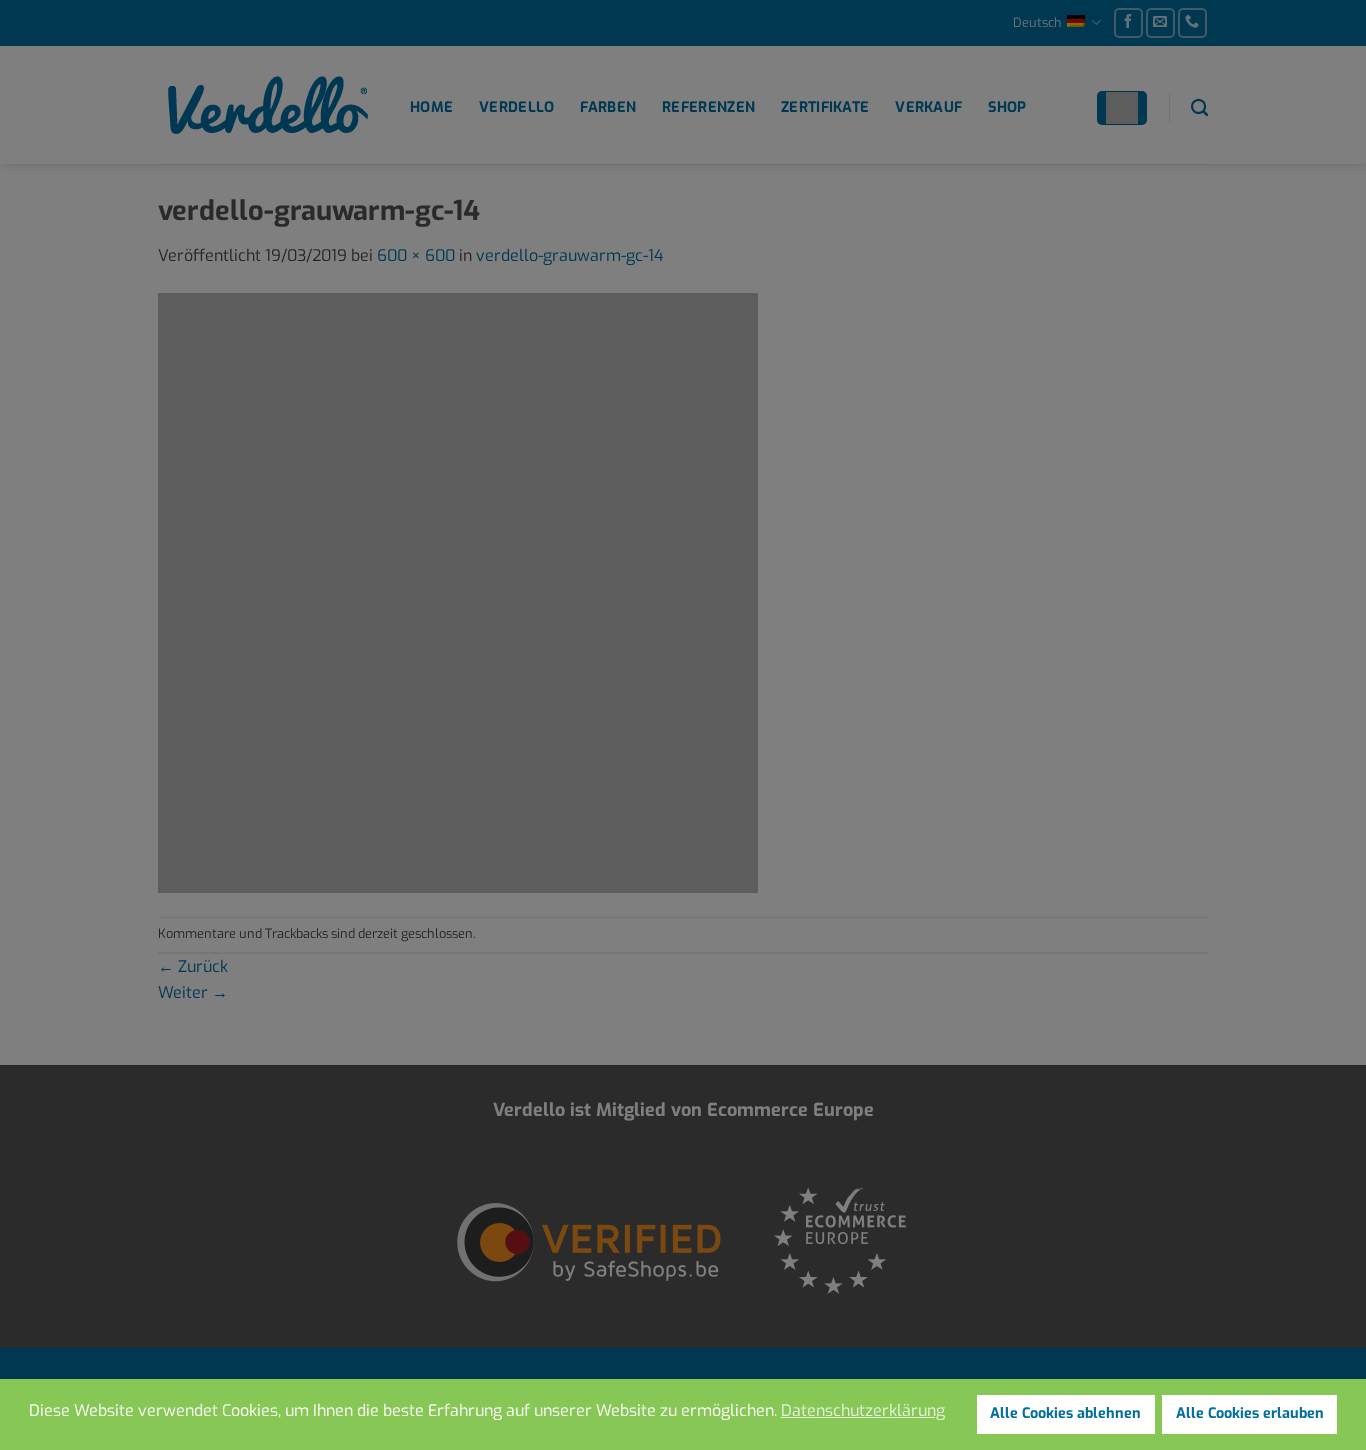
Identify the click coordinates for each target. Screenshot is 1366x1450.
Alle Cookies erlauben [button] (1250, 1413)
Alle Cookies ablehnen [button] (1065, 1413)
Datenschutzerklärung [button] (863, 1410)
